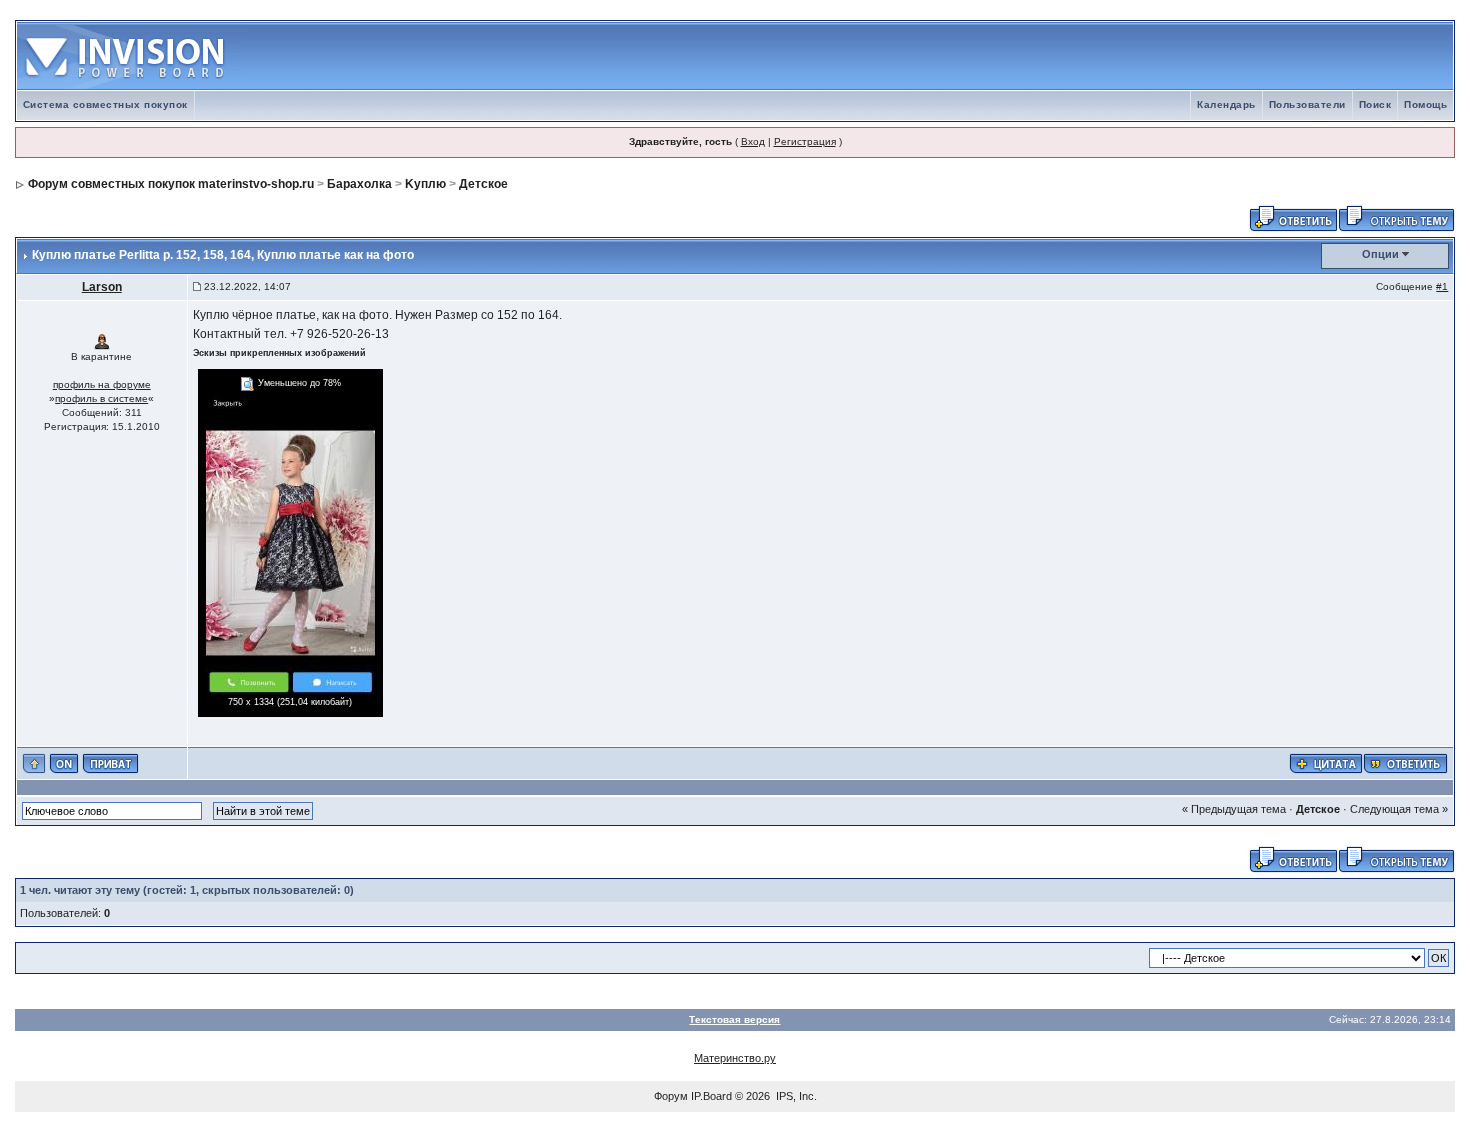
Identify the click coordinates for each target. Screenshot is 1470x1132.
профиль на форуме (102, 384)
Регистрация (805, 141)
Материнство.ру (735, 1058)
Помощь (1425, 104)
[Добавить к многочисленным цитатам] (1326, 763)
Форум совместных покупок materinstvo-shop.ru (171, 184)
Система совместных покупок (105, 104)
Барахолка (359, 184)
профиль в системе (101, 398)
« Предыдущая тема (1234, 809)
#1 (1442, 286)
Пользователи (1307, 104)
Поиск (1375, 104)
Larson (102, 287)
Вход (753, 141)
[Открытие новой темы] (1396, 217)
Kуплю (425, 184)
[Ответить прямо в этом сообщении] (1405, 763)
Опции (1380, 254)
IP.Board (711, 1096)
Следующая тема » (1399, 809)
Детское (483, 184)
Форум (671, 1096)
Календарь (1226, 104)
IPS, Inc (795, 1096)
